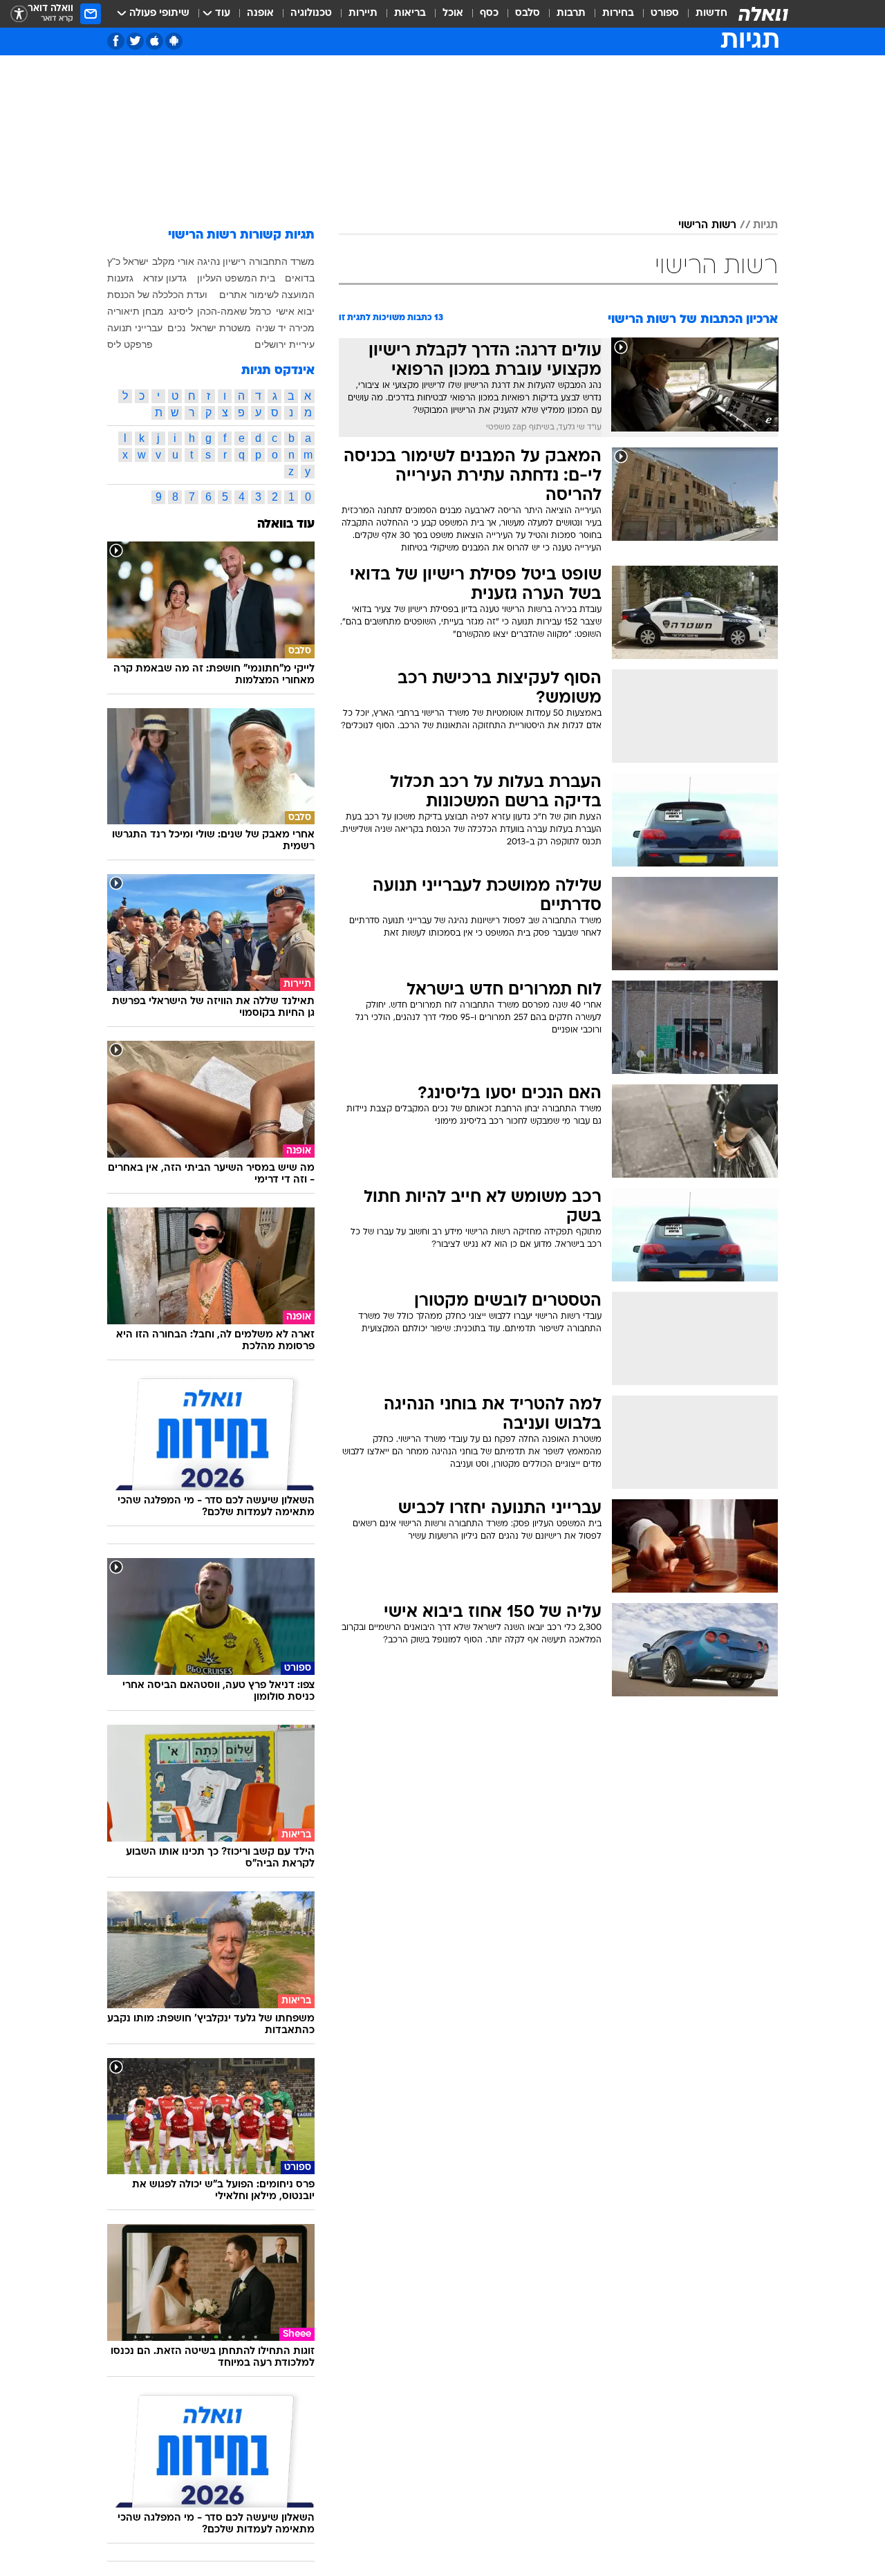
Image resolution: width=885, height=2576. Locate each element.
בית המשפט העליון (236, 278)
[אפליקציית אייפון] (155, 41)
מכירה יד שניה (285, 328)
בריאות (410, 13)
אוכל (453, 13)
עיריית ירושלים (285, 344)
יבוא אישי (295, 311)
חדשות (711, 13)
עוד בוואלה (286, 525)
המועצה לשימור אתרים (267, 295)
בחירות (618, 13)
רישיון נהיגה (221, 261)
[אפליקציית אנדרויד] (174, 41)
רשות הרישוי (707, 225)
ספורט (665, 13)
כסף (489, 13)
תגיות (765, 225)
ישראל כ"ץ (128, 261)
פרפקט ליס (130, 344)
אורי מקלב (173, 261)
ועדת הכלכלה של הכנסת (157, 295)
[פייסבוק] (116, 41)
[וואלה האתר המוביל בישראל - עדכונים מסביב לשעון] (763, 14)
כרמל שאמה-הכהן (234, 311)
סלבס (528, 13)
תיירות (363, 13)
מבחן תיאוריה (136, 311)
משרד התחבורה (282, 261)
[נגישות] (19, 14)
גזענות (120, 278)
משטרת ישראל (221, 328)
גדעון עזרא (165, 278)
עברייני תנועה (135, 328)
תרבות (571, 13)
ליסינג (181, 311)
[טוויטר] (135, 41)
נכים (176, 328)
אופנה (260, 13)
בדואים (300, 278)
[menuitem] (703, 14)
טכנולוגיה (311, 13)
